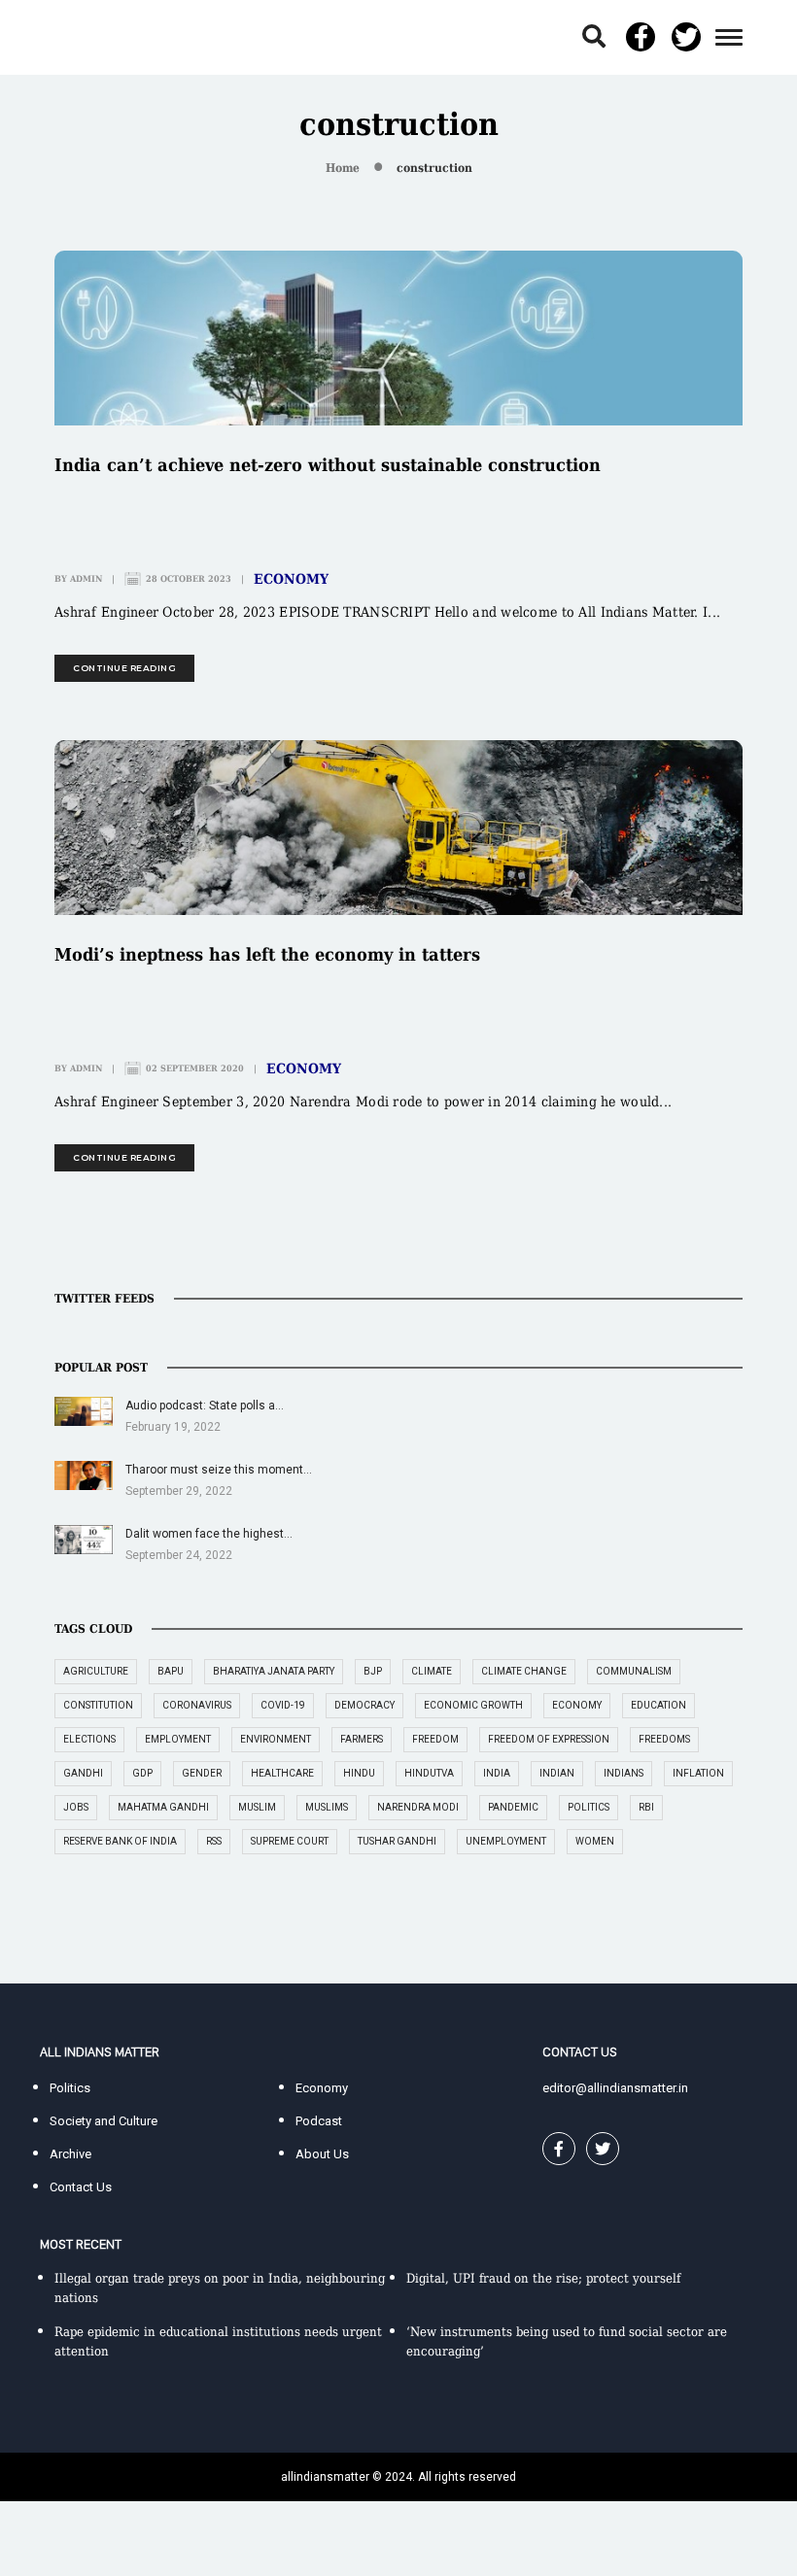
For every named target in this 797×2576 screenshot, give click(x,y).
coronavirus (197, 1705)
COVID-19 (283, 1705)
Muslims (327, 1807)
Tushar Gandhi (397, 1841)
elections (89, 1739)
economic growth (473, 1705)
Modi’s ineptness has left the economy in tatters (267, 954)
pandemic (513, 1807)
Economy (291, 579)
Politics (70, 2088)
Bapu (171, 1671)
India (497, 1773)
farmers (362, 1739)
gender (202, 1773)
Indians (624, 1773)
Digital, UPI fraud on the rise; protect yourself (543, 2278)
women (595, 1841)
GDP (142, 1773)
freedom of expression (549, 1739)
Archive (70, 2154)
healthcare (282, 1773)
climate (432, 1671)
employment (178, 1739)
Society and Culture (104, 2121)
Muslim (257, 1807)
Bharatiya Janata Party (274, 1671)
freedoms (664, 1739)
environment (276, 1739)
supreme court (290, 1841)
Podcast (319, 2121)
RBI (646, 1807)
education (658, 1705)
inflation (698, 1773)
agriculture (96, 1671)
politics (589, 1807)
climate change (524, 1671)
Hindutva (429, 1773)
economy (577, 1705)
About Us (322, 2154)
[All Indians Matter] (99, 36)
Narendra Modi (418, 1807)
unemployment (506, 1841)
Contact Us (81, 2187)
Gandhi (83, 1773)
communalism (634, 1671)
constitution (98, 1705)
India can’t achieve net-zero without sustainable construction (328, 465)
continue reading (124, 668)
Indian (557, 1773)
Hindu (359, 1773)
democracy (364, 1705)
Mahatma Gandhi (163, 1807)
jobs (76, 1807)
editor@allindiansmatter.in (615, 2088)
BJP (373, 1671)
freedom (435, 1739)
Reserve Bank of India (120, 1841)
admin (86, 579)
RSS (214, 1841)
